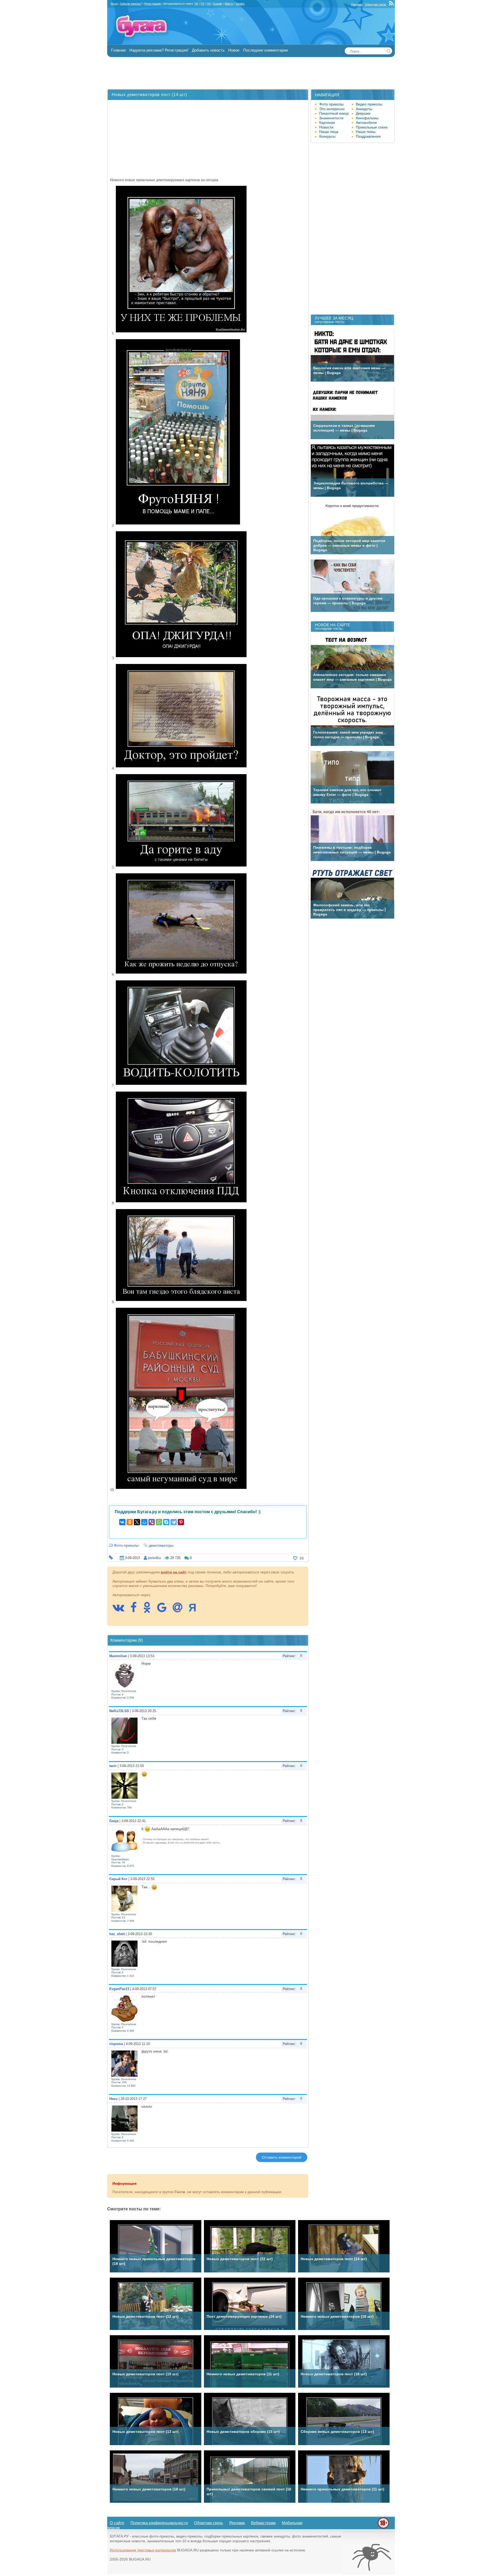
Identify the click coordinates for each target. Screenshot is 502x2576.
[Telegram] (174, 1522)
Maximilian (118, 1656)
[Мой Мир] (144, 1522)
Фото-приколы (126, 1545)
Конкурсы (327, 136)
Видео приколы (369, 104)
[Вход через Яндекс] (195, 1610)
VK (196, 4)
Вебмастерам (263, 2523)
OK (209, 4)
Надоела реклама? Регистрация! (159, 50)
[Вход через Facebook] (136, 1610)
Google (218, 4)
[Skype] (166, 1522)
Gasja (114, 1821)
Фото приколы (331, 104)
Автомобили (366, 122)
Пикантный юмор (334, 113)
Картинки (327, 122)
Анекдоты (364, 109)
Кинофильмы (367, 118)
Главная (118, 50)
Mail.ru (229, 4)
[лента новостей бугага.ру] (392, 4)
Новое (234, 50)
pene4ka (154, 1558)
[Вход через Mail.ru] (180, 1610)
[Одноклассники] (130, 1522)
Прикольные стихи (372, 127)
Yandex (240, 4)
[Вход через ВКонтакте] (121, 1610)
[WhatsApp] (159, 1522)
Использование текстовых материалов (143, 2550)
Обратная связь (375, 4)
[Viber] (152, 1522)
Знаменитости (331, 118)
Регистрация (152, 4)
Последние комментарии (266, 50)
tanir (113, 1766)
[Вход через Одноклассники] (150, 1610)
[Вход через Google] (164, 1610)
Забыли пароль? (131, 4)
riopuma (116, 2044)
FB (202, 4)
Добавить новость (208, 50)
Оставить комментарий (282, 2157)
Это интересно (332, 109)
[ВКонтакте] (122, 1522)
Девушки (363, 113)
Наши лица (329, 132)
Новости (326, 127)
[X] (137, 1522)
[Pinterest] (181, 1522)
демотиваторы (161, 1545)
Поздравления (368, 136)
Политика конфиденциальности (159, 2523)
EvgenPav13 (119, 1989)
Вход (114, 4)
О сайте (117, 2523)
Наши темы (366, 132)
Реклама (357, 4)
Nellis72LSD (119, 1711)
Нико (113, 2099)
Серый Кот (118, 1879)
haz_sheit (117, 1934)
